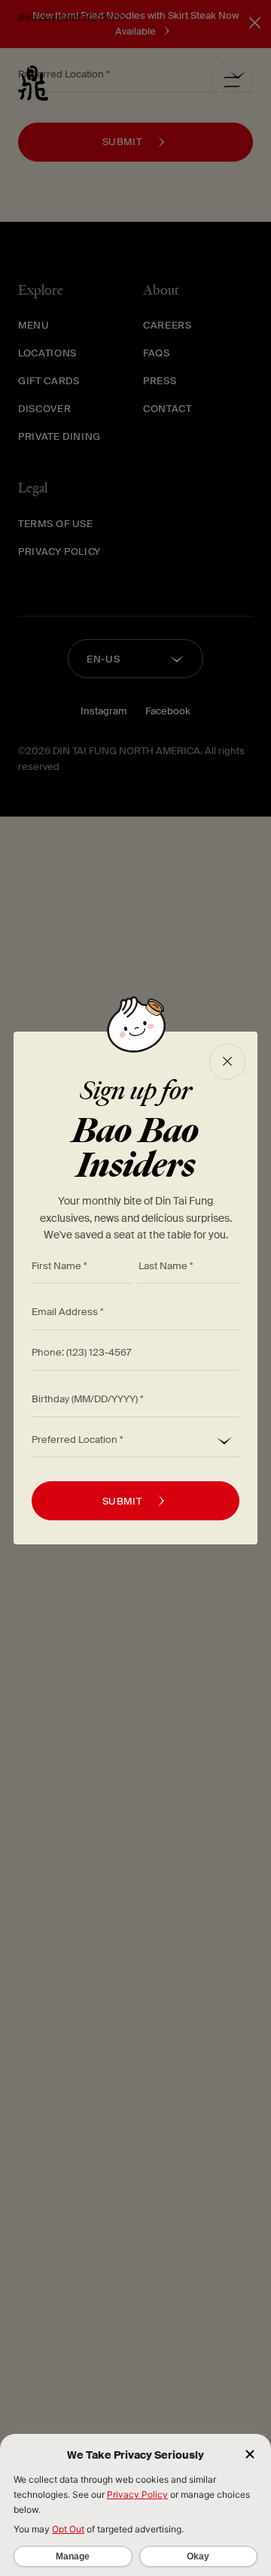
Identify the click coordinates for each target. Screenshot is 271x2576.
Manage (73, 2556)
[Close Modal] (227, 1062)
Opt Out (68, 2529)
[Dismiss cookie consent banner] (250, 2455)
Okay (198, 2556)
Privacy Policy (137, 2494)
